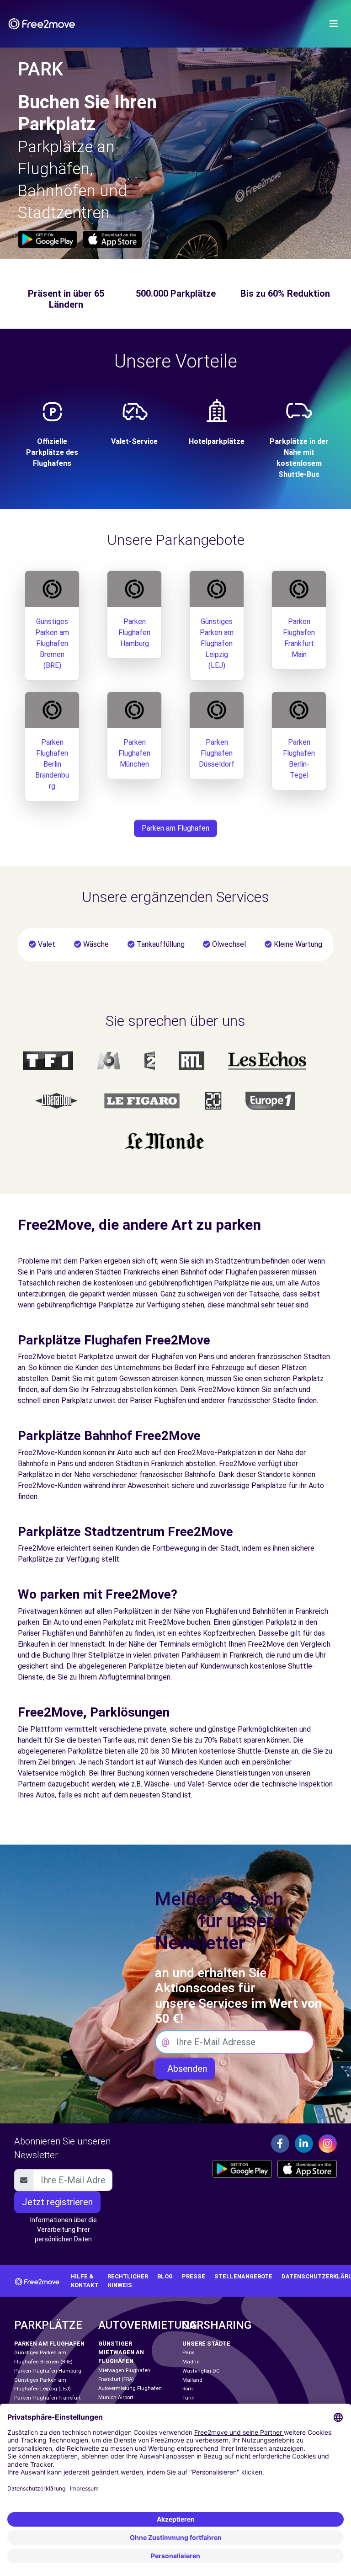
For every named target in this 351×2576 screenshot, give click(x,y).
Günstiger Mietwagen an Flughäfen (121, 2352)
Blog (165, 2276)
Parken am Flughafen (175, 828)
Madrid (191, 2362)
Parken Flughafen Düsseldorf (217, 753)
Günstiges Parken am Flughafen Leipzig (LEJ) (217, 643)
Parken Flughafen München (134, 753)
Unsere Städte (206, 2344)
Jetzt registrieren (57, 2202)
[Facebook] (280, 2144)
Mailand (192, 2380)
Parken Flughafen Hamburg (134, 632)
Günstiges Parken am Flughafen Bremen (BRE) (52, 643)
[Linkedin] (304, 2144)
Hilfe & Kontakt (85, 2281)
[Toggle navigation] (334, 24)
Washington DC (201, 2371)
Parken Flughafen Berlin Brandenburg (52, 764)
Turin (189, 2398)
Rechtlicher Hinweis (128, 2281)
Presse (194, 2276)
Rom (188, 2389)
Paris (189, 2353)
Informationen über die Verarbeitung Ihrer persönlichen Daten (64, 2229)
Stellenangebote (243, 2276)
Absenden (185, 2069)
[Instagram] (328, 2144)
